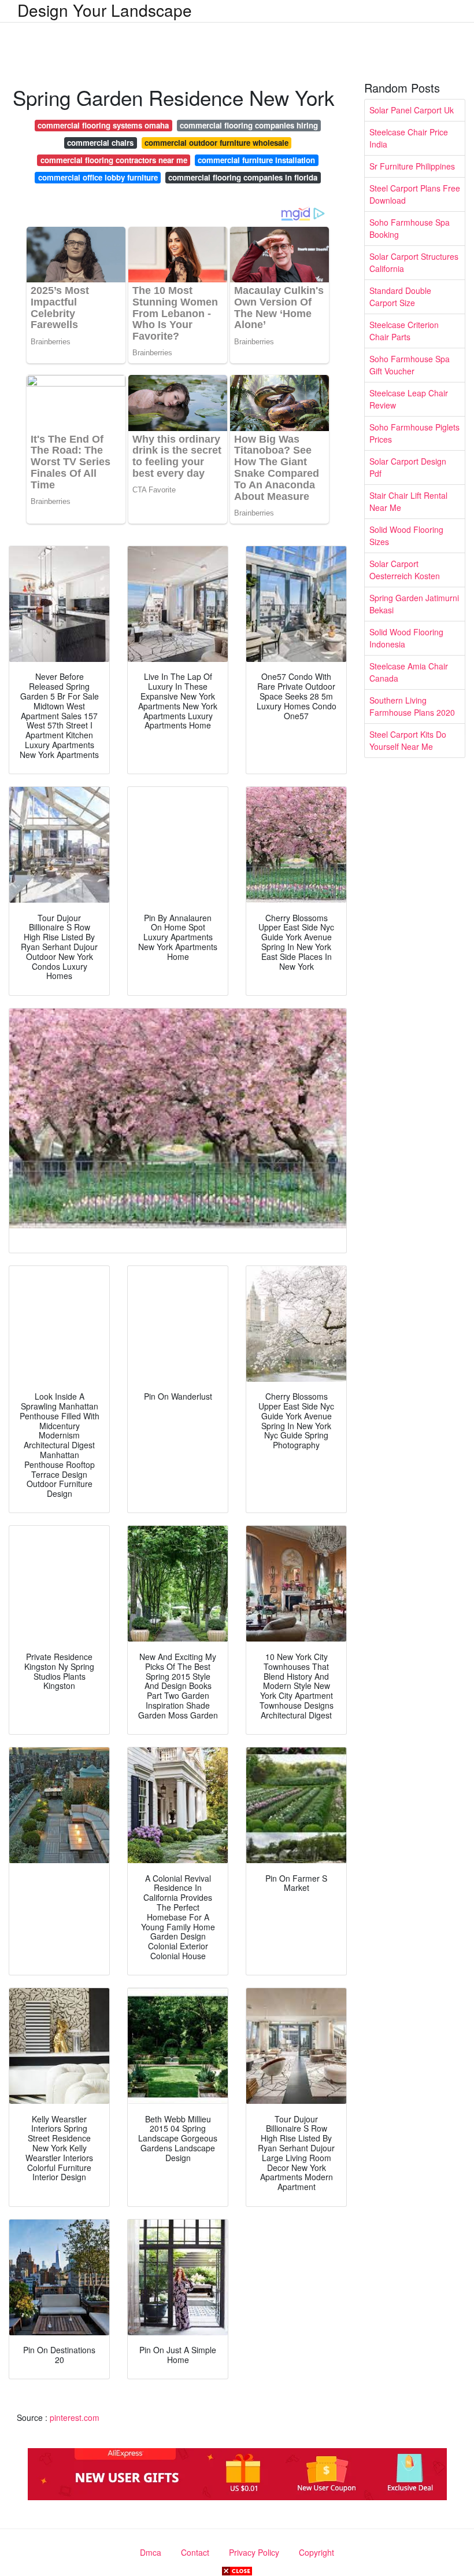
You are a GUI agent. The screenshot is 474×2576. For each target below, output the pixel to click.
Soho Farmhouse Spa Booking (410, 228)
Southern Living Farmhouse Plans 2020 (412, 706)
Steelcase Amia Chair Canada (409, 672)
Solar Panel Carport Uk (412, 110)
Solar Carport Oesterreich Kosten (405, 570)
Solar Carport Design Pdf (408, 467)
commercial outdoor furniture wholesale (216, 143)
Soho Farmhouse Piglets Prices (414, 433)
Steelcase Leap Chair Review (409, 399)
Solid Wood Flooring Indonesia (406, 638)
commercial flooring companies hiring (249, 125)
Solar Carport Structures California (414, 262)
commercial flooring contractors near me (114, 160)
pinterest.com (75, 2417)
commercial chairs (100, 143)
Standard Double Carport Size (400, 297)
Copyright (316, 2552)
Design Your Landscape (105, 10)
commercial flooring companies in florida (243, 177)
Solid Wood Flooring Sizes (406, 536)
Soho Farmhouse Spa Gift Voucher (410, 365)
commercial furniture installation (256, 160)
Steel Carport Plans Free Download (415, 194)
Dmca (151, 2552)
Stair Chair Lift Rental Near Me (408, 501)
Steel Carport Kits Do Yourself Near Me (408, 740)
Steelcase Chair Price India (409, 138)
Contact (195, 2552)
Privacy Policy (254, 2552)
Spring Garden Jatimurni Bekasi (414, 604)
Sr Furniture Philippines (412, 166)
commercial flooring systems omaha (103, 125)
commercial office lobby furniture (98, 177)
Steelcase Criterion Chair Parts (404, 331)
